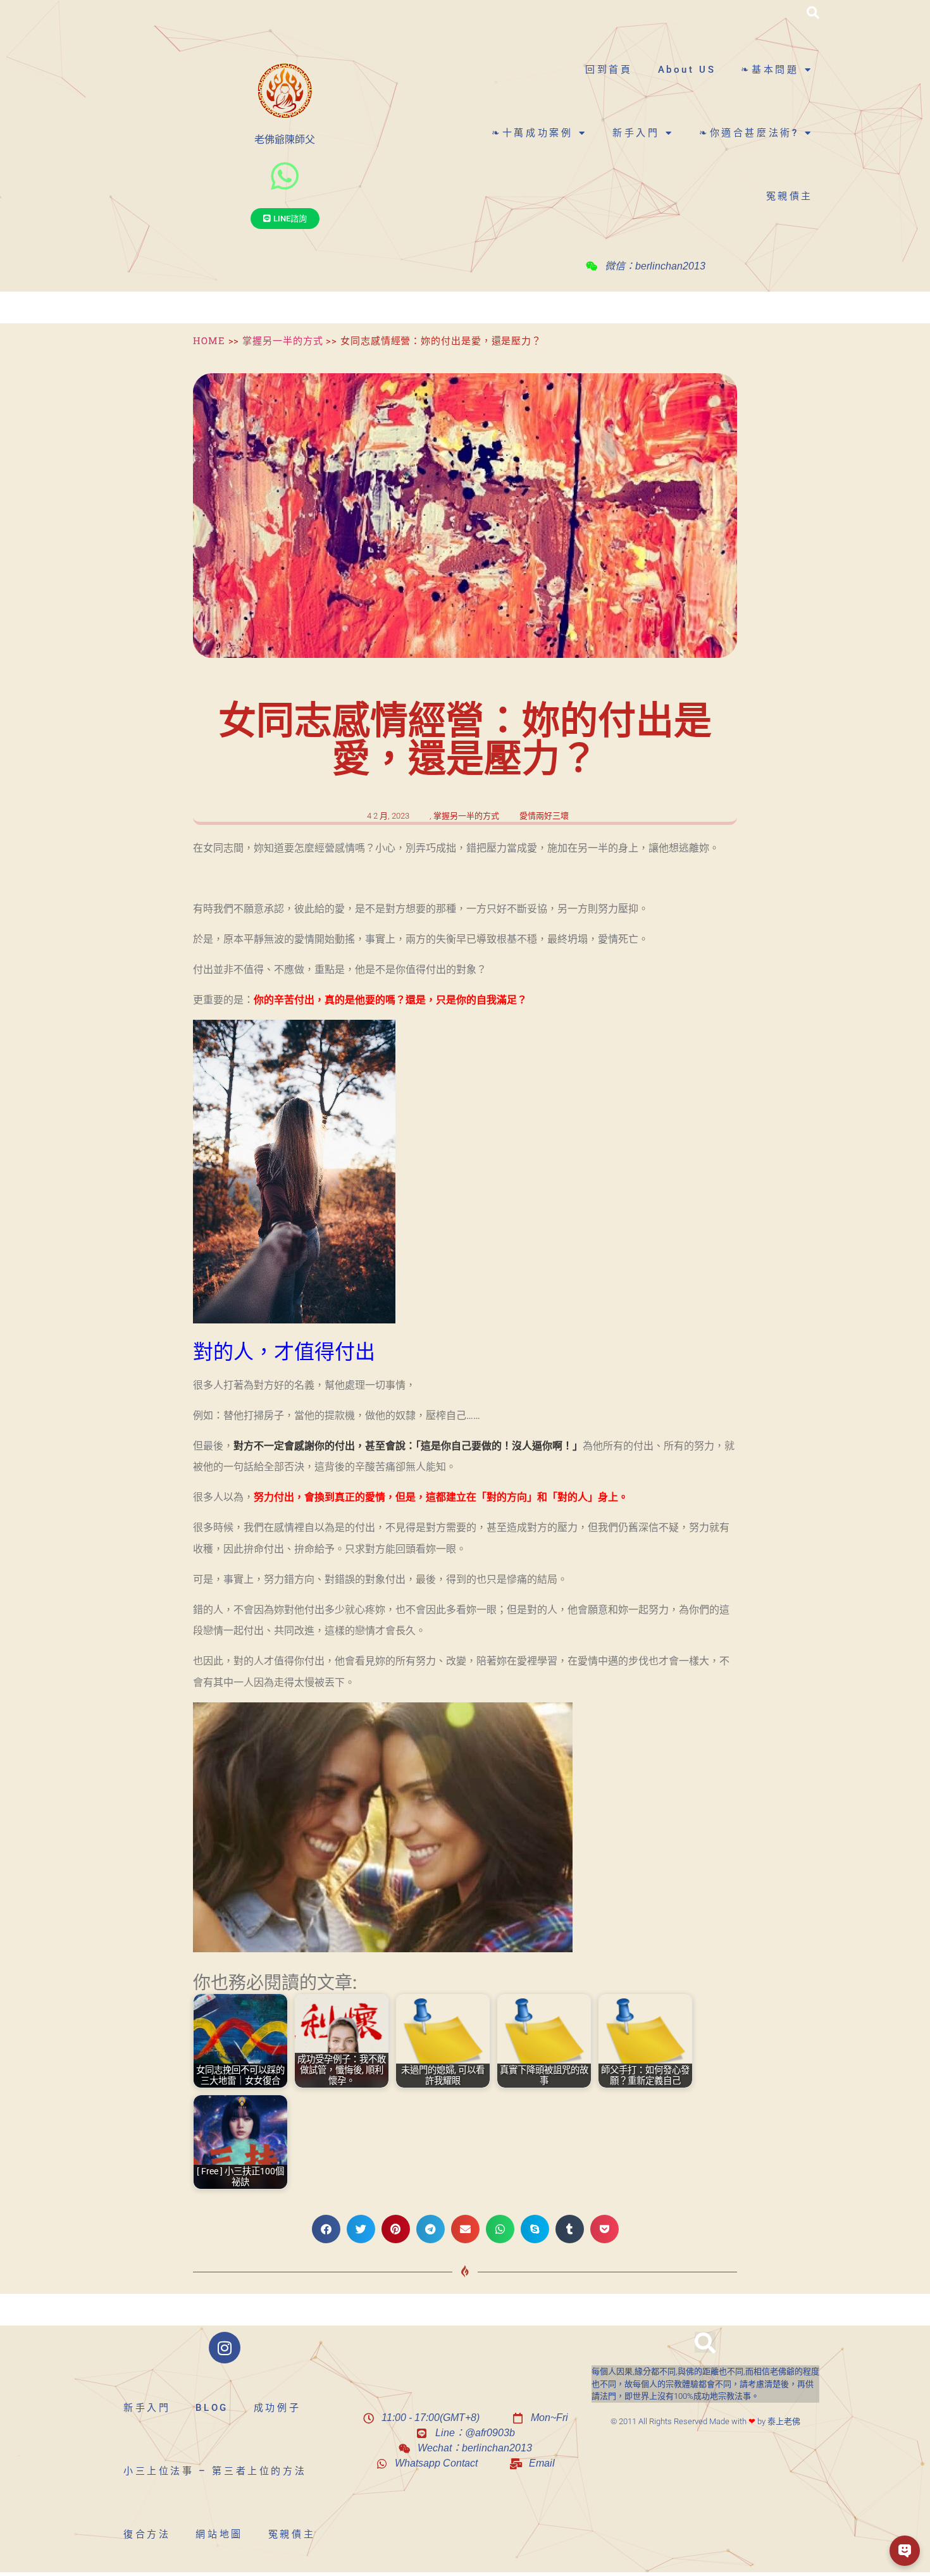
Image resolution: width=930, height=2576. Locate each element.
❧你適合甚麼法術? (749, 133)
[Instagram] (225, 2348)
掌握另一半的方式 (282, 340)
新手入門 (636, 133)
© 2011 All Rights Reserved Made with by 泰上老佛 (705, 2421)
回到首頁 (609, 70)
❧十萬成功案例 (532, 133)
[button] (813, 13)
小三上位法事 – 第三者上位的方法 (215, 2471)
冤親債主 (790, 196)
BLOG (212, 2408)
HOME (209, 340)
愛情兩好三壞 (544, 816)
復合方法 (147, 2534)
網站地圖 (219, 2534)
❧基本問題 (770, 70)
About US (687, 70)
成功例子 (277, 2408)
